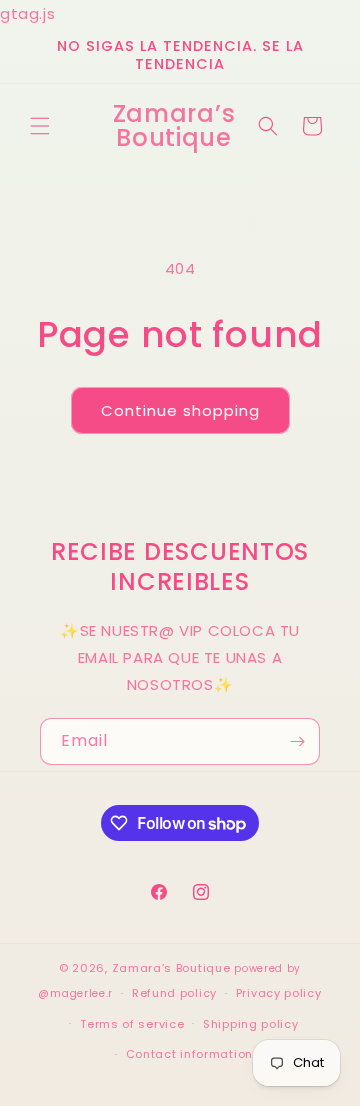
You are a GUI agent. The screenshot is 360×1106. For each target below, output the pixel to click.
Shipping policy (251, 1024)
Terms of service (132, 1024)
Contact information (189, 1054)
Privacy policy (279, 993)
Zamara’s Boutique (171, 968)
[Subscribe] (297, 741)
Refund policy (174, 993)
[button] (40, 126)
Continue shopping (180, 410)
